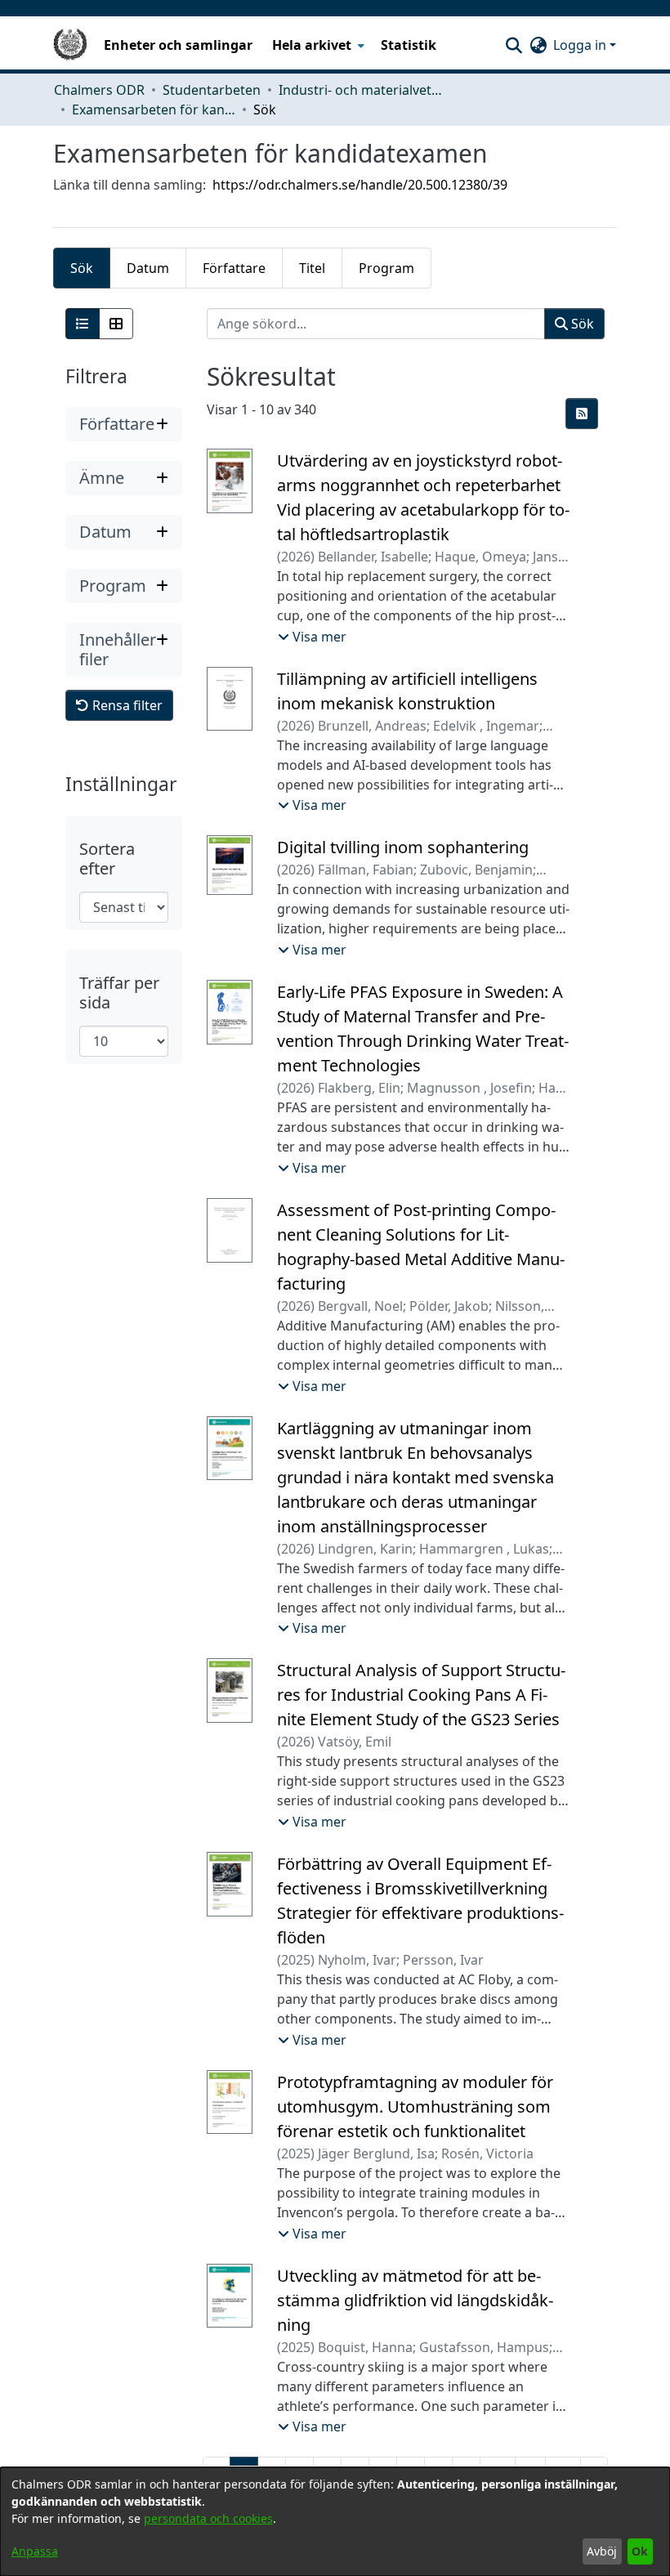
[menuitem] (317, 45)
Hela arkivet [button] (312, 45)
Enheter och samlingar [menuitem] (178, 45)
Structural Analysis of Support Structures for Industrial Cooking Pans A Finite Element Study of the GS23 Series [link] (421, 1695)
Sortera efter (107, 859)
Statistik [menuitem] (409, 45)
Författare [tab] (234, 268)
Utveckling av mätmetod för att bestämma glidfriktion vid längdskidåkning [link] (415, 2300)
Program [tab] (386, 268)
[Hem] (70, 45)
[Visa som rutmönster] (116, 324)
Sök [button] (581, 324)
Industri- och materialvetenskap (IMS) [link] (360, 90)
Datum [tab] (148, 268)
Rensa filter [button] (126, 705)
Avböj (602, 2551)
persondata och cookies (208, 2518)
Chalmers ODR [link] (99, 90)
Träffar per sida (119, 993)
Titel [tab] (312, 268)
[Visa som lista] (83, 324)
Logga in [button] (581, 45)
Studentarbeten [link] (212, 90)
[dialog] (335, 2522)
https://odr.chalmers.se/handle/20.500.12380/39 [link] (360, 185)
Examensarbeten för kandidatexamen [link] (154, 110)
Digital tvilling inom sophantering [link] (403, 847)
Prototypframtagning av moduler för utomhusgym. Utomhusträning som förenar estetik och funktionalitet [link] (415, 2106)
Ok (640, 2551)
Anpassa (35, 2551)
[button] (514, 45)
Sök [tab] (82, 268)
